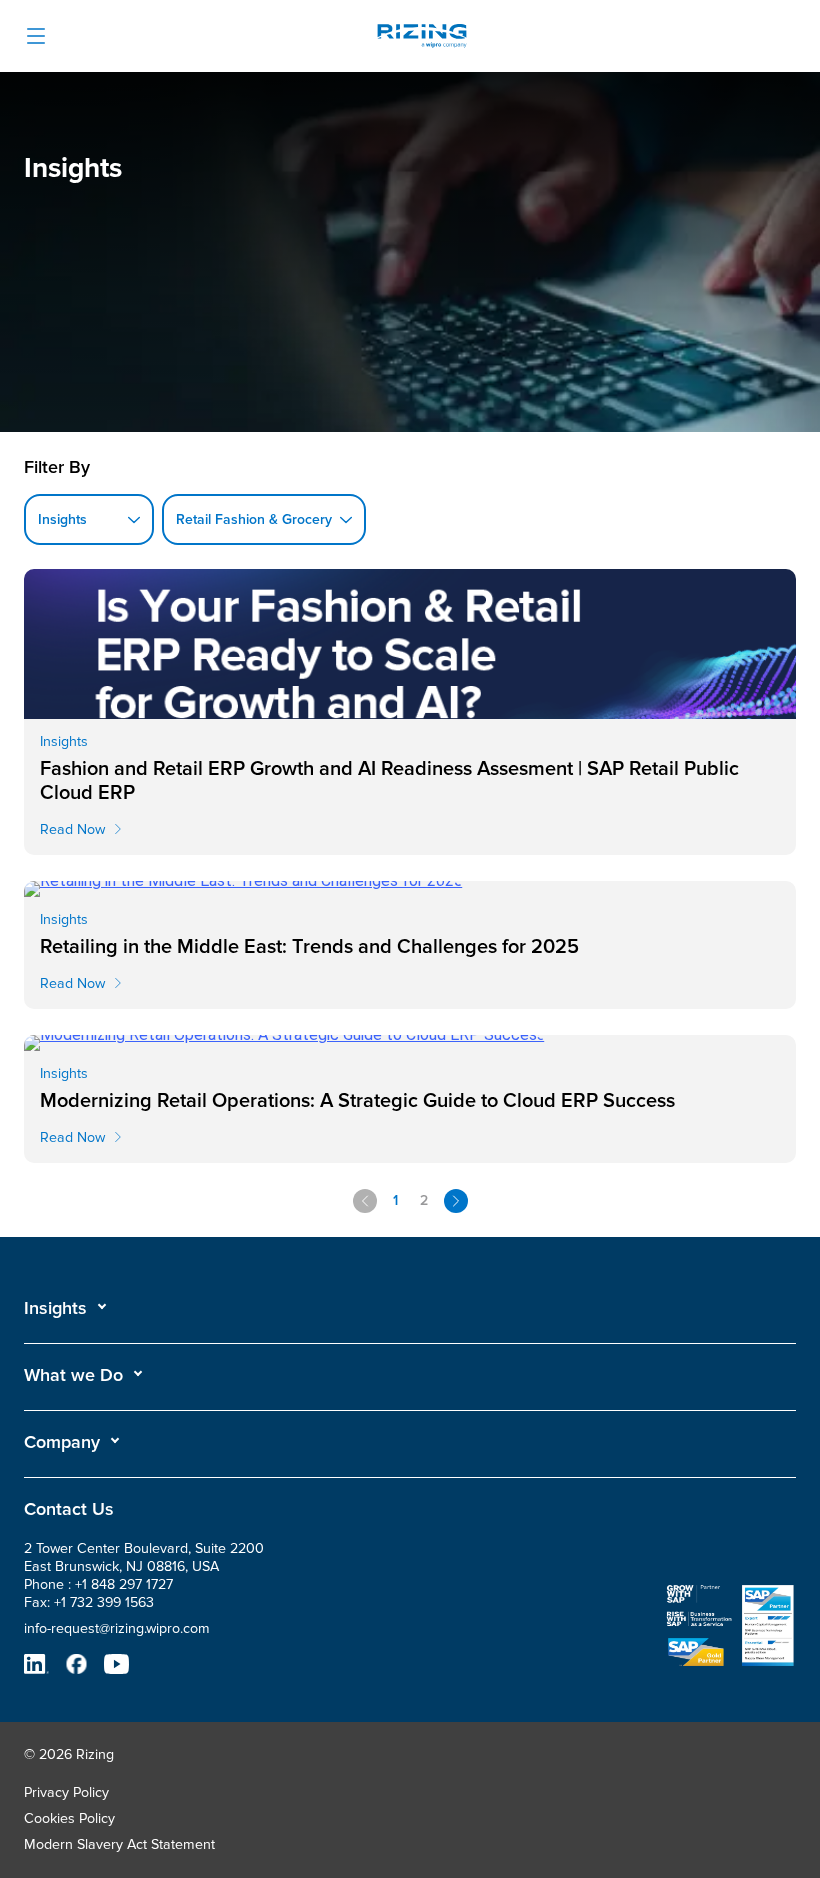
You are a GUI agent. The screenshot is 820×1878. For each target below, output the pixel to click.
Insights (55, 1308)
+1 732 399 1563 (104, 1602)
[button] (66, 1308)
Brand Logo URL (422, 38)
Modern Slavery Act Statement (119, 1844)
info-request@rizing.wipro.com (117, 1628)
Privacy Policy (66, 1792)
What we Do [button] (73, 1375)
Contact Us (69, 1509)
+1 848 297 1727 (124, 1584)
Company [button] (62, 1442)
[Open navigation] (36, 36)
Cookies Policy (69, 1818)
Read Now (72, 829)
